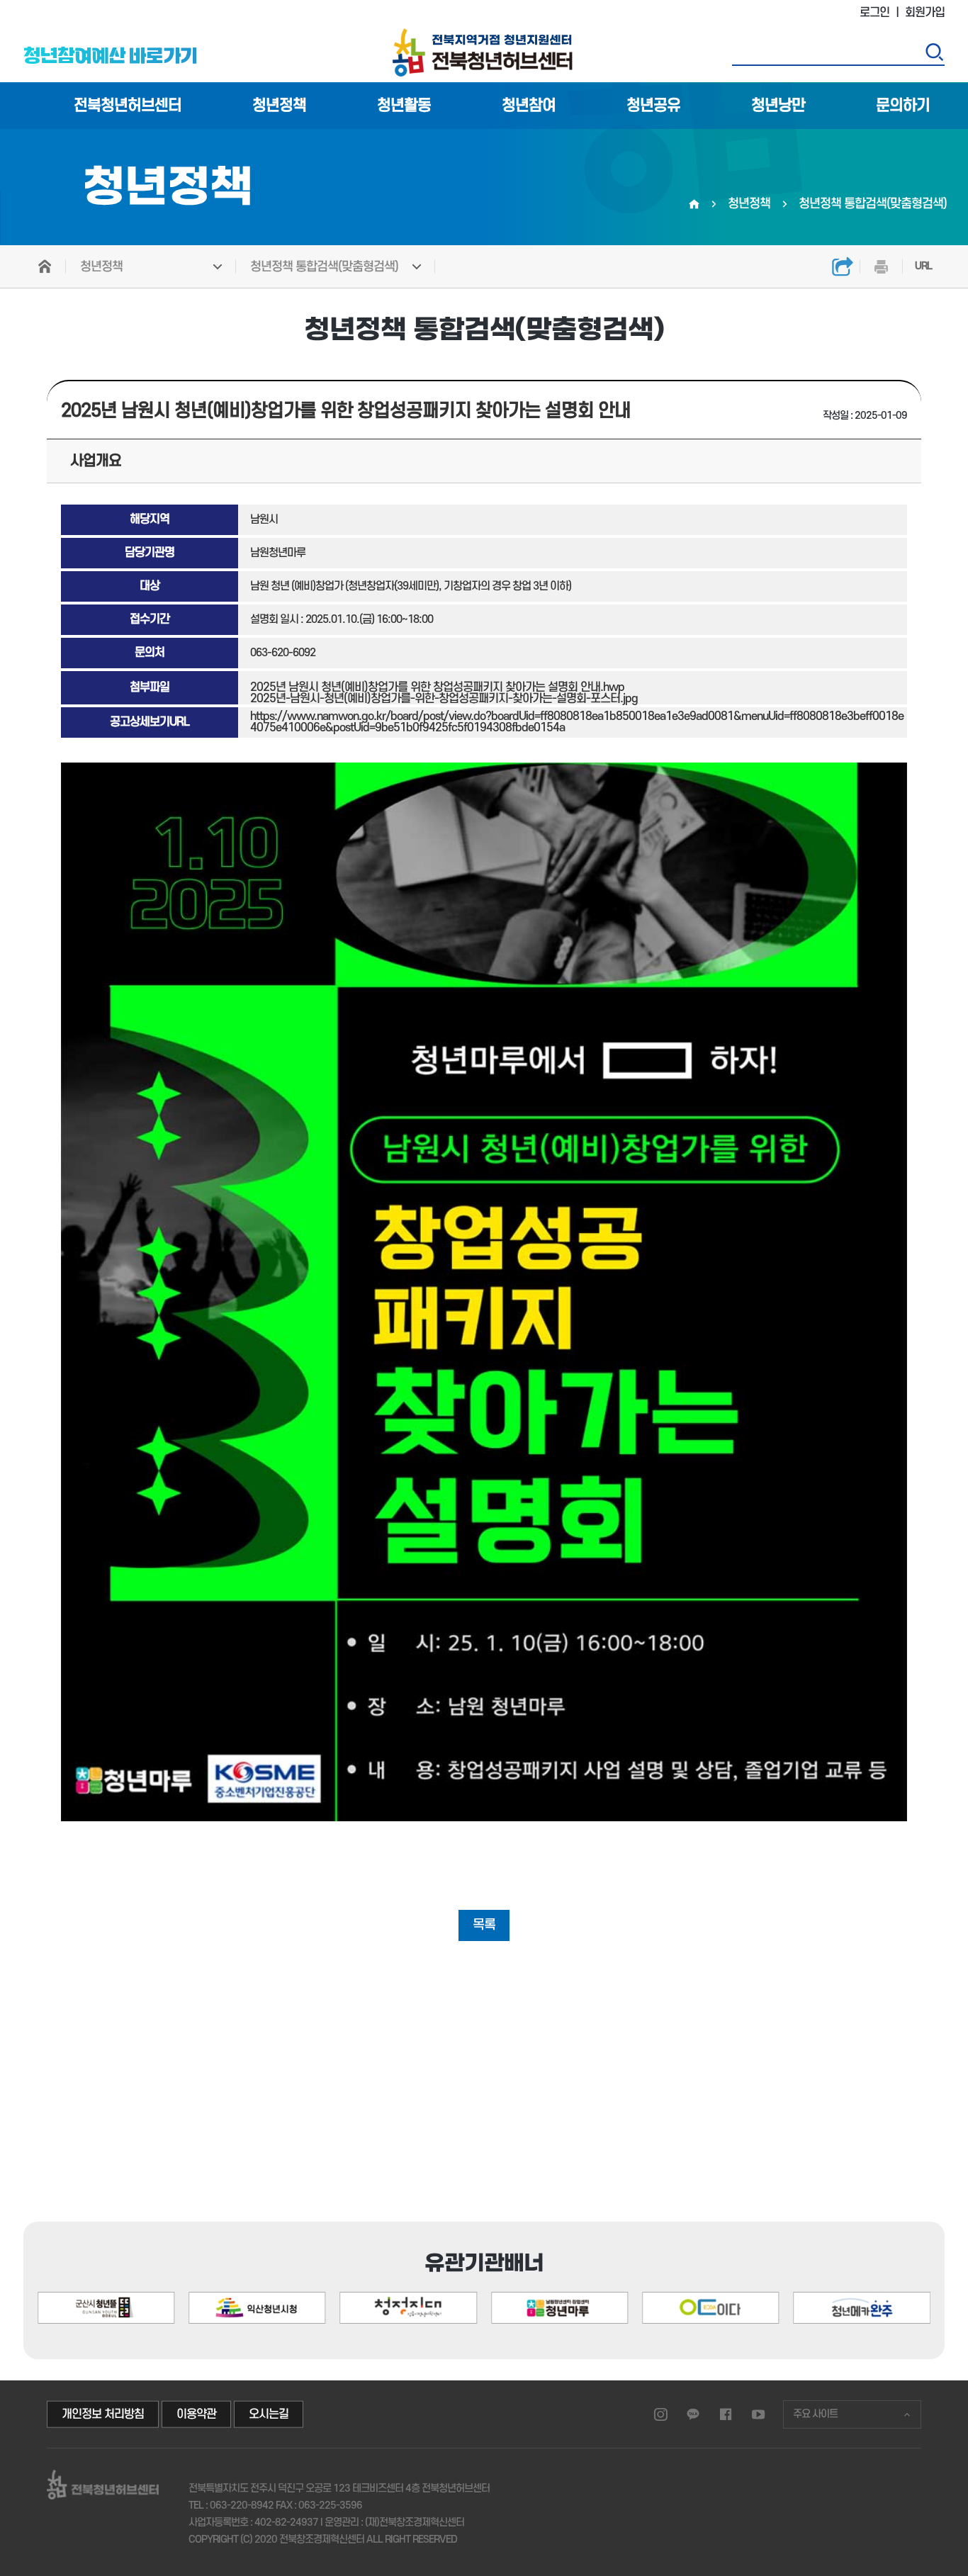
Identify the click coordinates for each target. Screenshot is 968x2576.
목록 (484, 1925)
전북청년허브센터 (128, 106)
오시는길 (269, 2414)
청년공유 (653, 106)
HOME (45, 266)
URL (923, 266)
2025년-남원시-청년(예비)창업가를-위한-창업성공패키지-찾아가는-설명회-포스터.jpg (444, 699)
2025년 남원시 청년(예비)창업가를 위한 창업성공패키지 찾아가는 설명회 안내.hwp (437, 687)
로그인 (874, 13)
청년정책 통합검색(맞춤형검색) (324, 267)
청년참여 (529, 106)
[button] (870, 2248)
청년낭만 (778, 106)
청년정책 (279, 106)
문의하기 (903, 106)
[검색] (934, 52)
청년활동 (404, 106)
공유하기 (842, 266)
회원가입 (925, 13)
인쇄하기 (881, 266)
